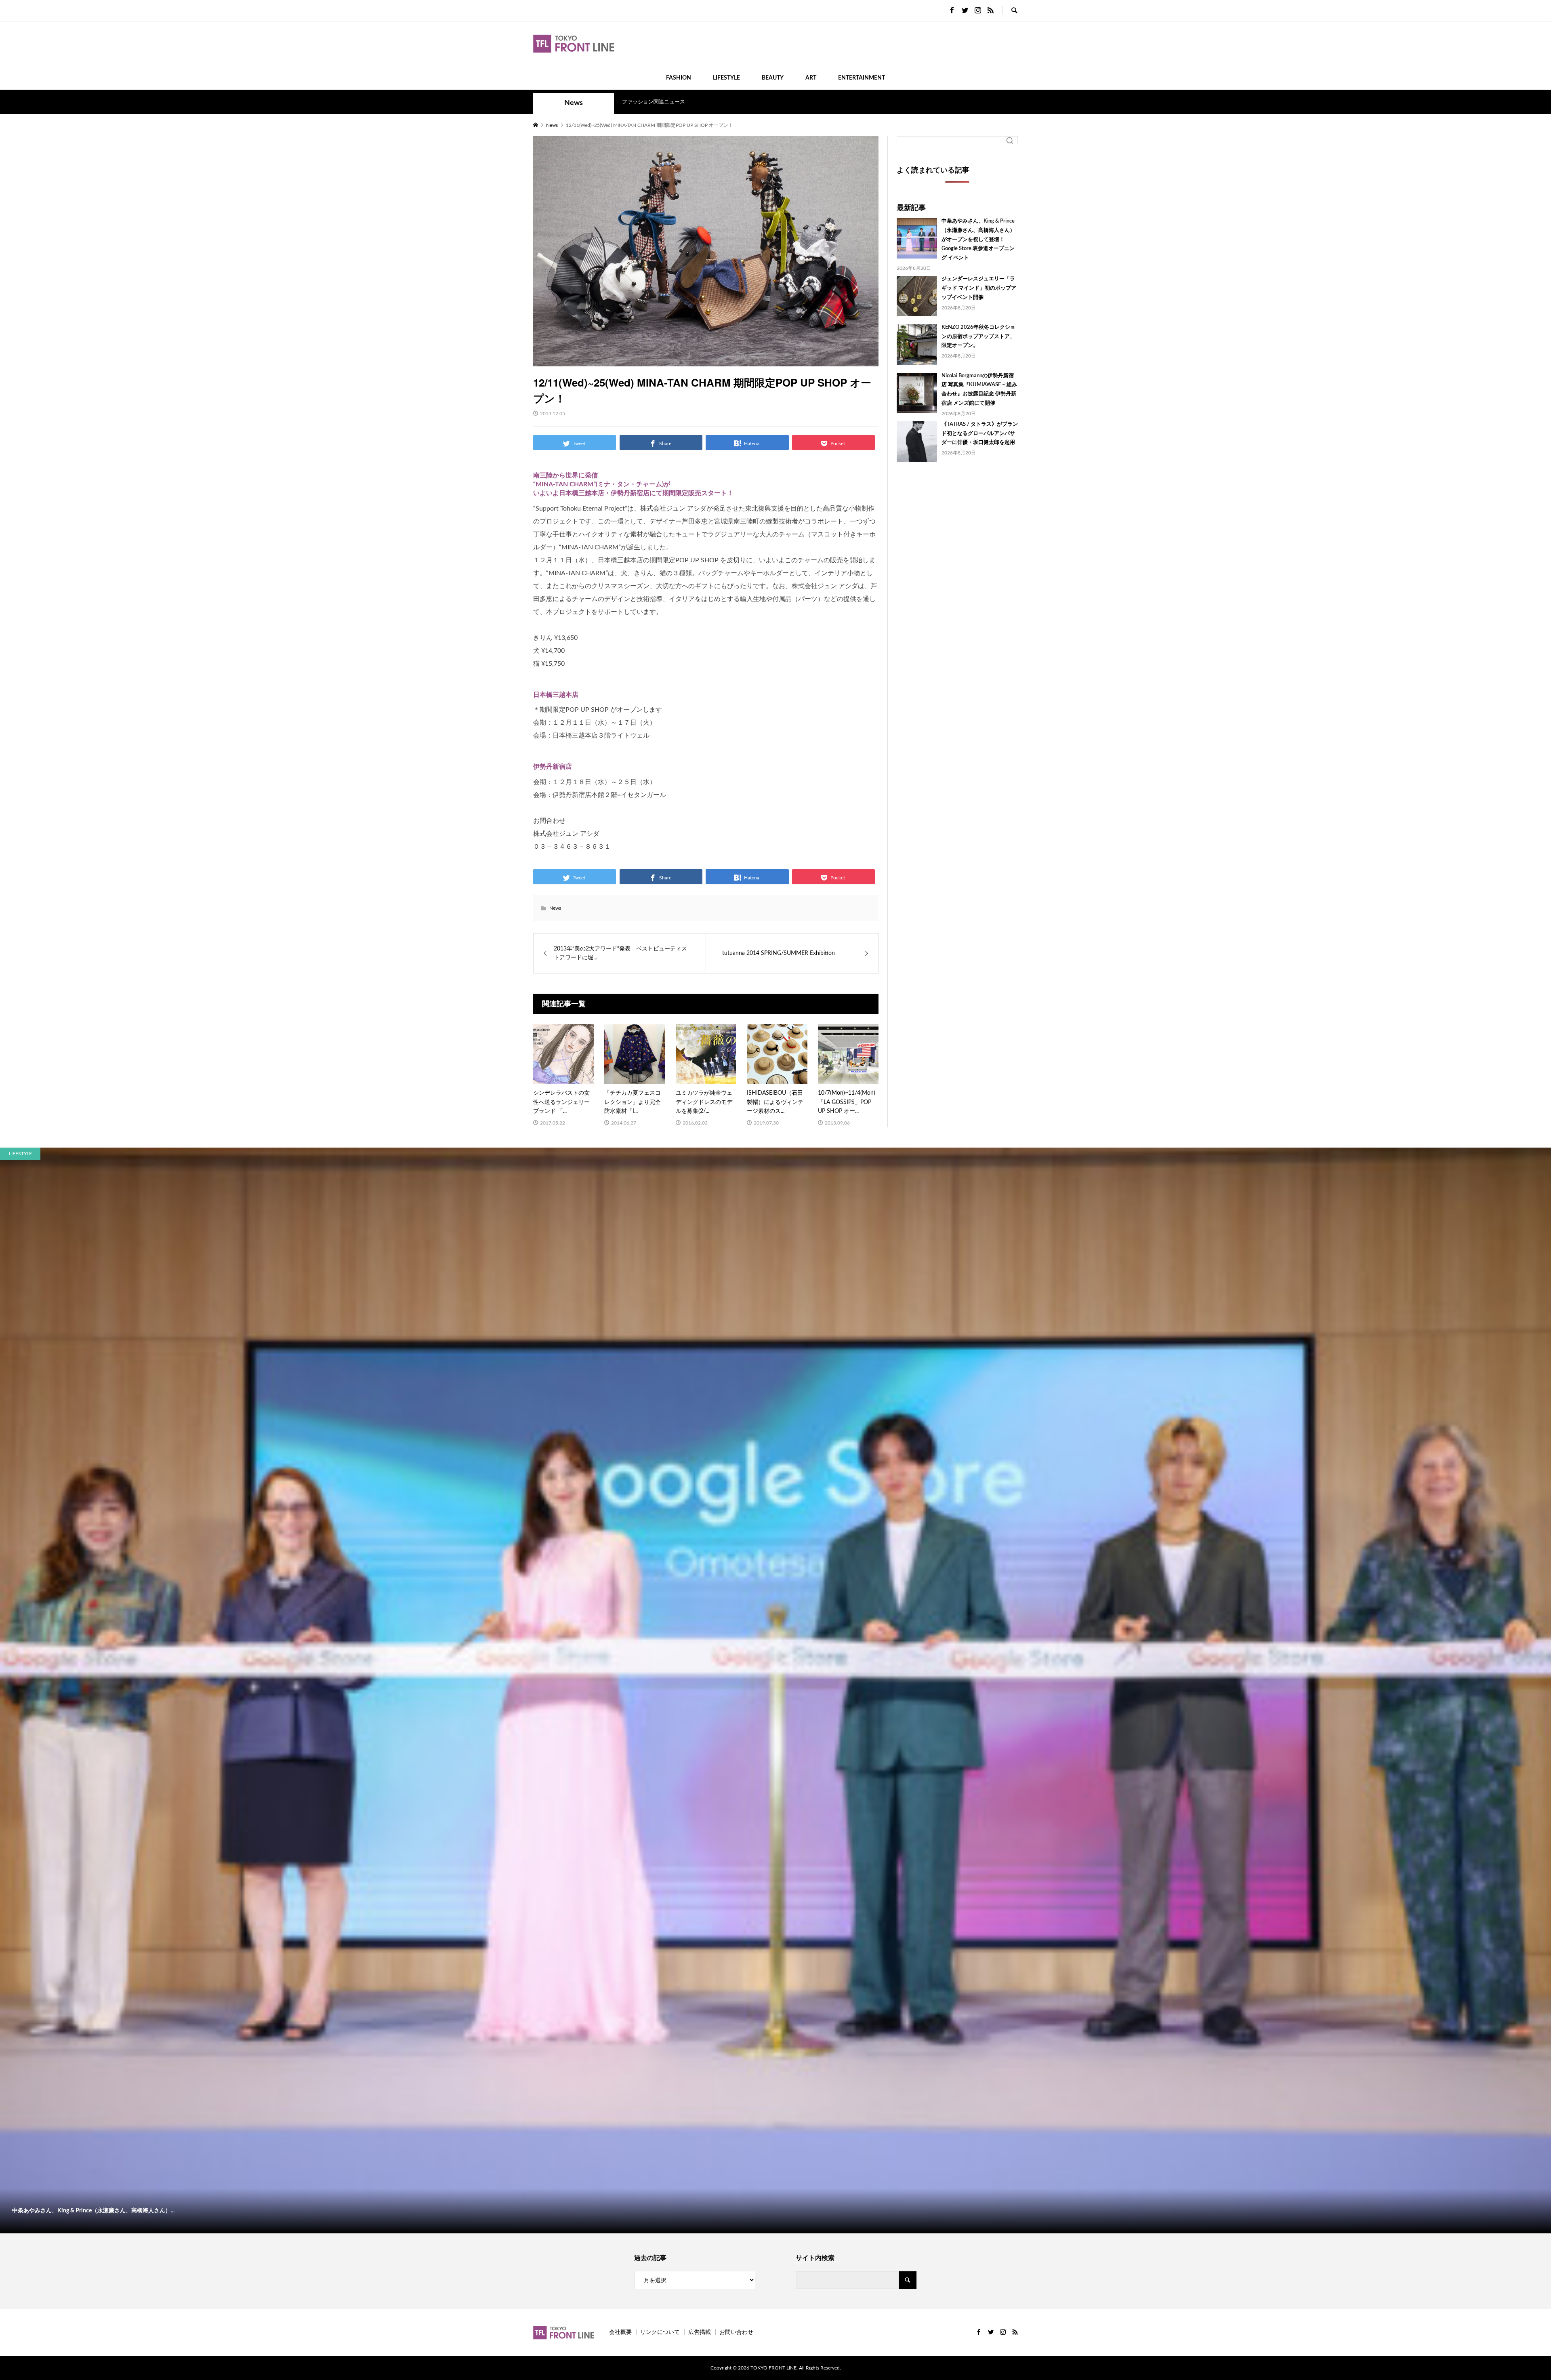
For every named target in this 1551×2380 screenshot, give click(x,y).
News (574, 103)
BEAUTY (773, 78)
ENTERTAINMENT (862, 78)
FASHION (679, 78)
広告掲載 (700, 2332)
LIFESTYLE (726, 78)
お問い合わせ (736, 2332)
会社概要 (620, 2332)
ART (811, 78)
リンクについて (660, 2332)
